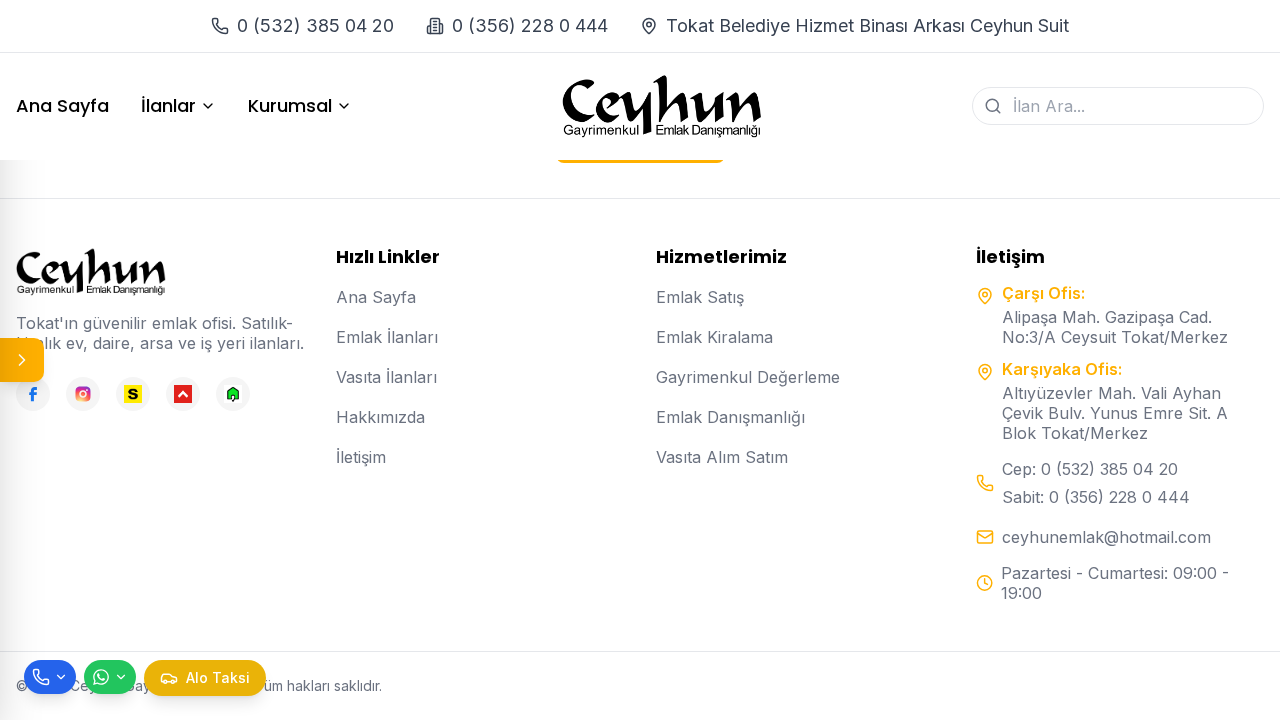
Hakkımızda (380, 417)
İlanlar (168, 106)
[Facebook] (33, 394)
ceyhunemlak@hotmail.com (1106, 537)
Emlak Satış (700, 297)
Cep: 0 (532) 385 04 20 (1090, 469)
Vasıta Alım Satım (722, 457)
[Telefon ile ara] (50, 677)
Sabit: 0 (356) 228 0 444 (1096, 497)
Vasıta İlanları (386, 377)
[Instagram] (83, 394)
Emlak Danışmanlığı (730, 417)
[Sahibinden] (133, 394)
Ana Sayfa (62, 106)
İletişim (361, 457)
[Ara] (993, 106)
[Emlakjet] (233, 394)
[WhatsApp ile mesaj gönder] (110, 677)
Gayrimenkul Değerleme (748, 377)
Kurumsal (290, 106)
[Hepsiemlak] (183, 394)
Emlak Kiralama (714, 337)
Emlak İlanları (387, 337)
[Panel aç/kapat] (22, 360)
